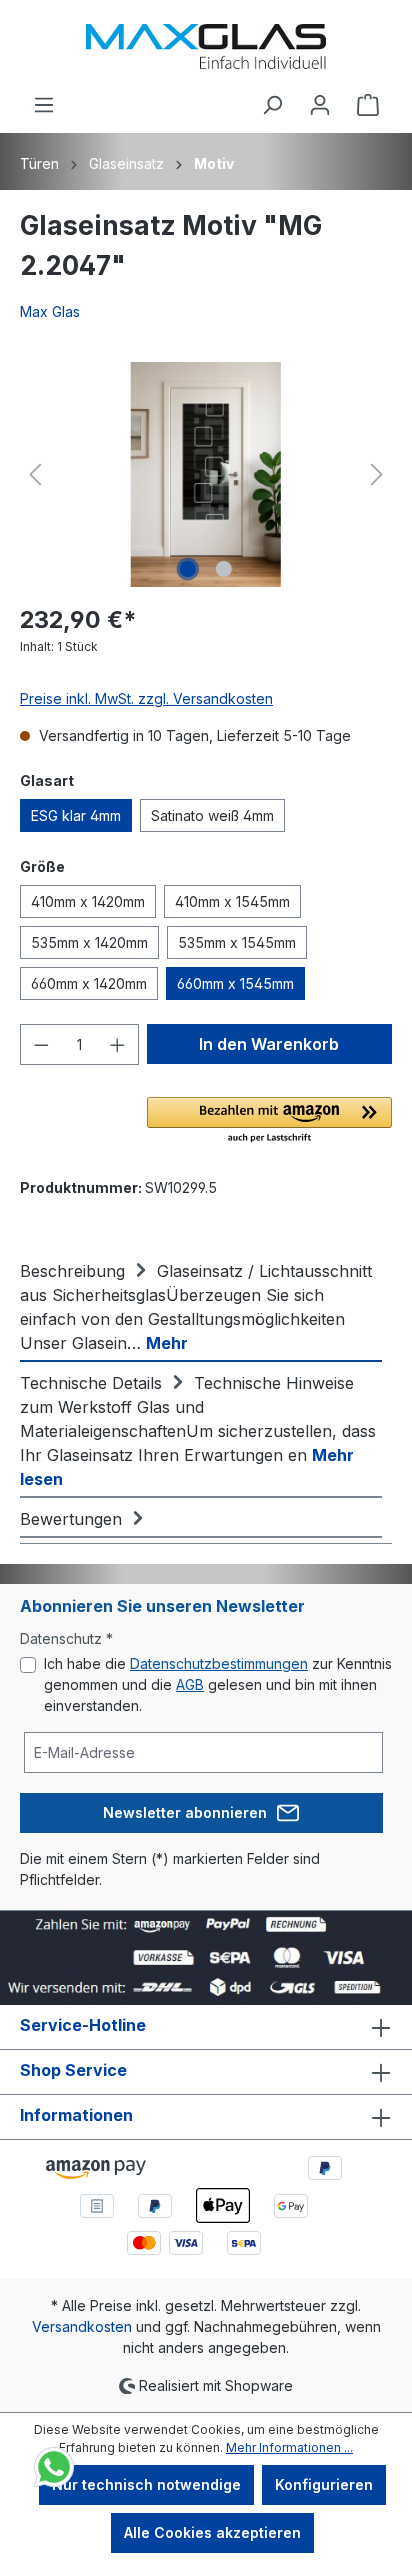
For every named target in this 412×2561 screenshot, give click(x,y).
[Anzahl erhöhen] (118, 1044)
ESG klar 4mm (76, 815)
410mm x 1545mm (232, 901)
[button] (269, 1121)
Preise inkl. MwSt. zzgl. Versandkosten (146, 698)
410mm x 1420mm (88, 901)
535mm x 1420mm (89, 942)
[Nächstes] (377, 474)
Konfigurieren (324, 2484)
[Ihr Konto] (320, 105)
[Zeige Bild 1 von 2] (188, 569)
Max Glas (50, 311)
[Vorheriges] (35, 474)
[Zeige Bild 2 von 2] (224, 569)
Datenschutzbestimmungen (219, 1663)
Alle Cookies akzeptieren (212, 2532)
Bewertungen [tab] (73, 1519)
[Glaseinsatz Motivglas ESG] (206, 474)
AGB (190, 1684)
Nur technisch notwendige (146, 2484)
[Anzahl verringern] (41, 1044)
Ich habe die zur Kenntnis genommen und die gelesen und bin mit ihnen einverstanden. (218, 1684)
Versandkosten (82, 2326)
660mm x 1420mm (89, 983)
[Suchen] (272, 105)
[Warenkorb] (368, 105)
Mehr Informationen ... (289, 2447)
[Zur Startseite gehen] (206, 46)
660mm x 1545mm (235, 983)
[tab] (201, 1306)
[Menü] (44, 105)
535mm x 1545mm (237, 942)
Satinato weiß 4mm (212, 815)
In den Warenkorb (269, 1044)
